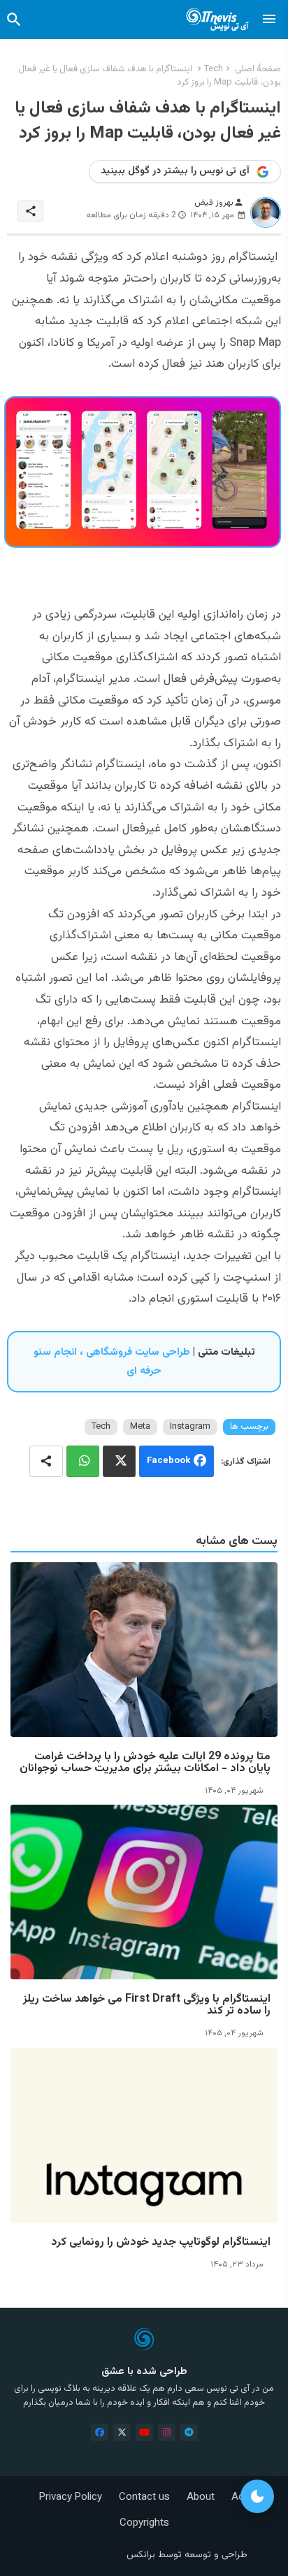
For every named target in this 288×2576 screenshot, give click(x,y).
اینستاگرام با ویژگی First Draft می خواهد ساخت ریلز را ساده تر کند (147, 2005)
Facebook (168, 1461)
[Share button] (46, 1461)
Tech (214, 69)
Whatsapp (83, 1461)
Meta (140, 1427)
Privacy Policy (71, 2497)
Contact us (144, 2497)
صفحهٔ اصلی (258, 69)
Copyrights (144, 2523)
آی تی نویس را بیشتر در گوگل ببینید (175, 171)
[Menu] (269, 20)
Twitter (119, 1461)
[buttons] (100, 2432)
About (201, 2497)
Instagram (190, 1427)
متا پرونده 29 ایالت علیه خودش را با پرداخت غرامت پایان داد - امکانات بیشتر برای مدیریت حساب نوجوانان (145, 1763)
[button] (14, 20)
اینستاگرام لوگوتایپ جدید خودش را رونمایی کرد (161, 2242)
